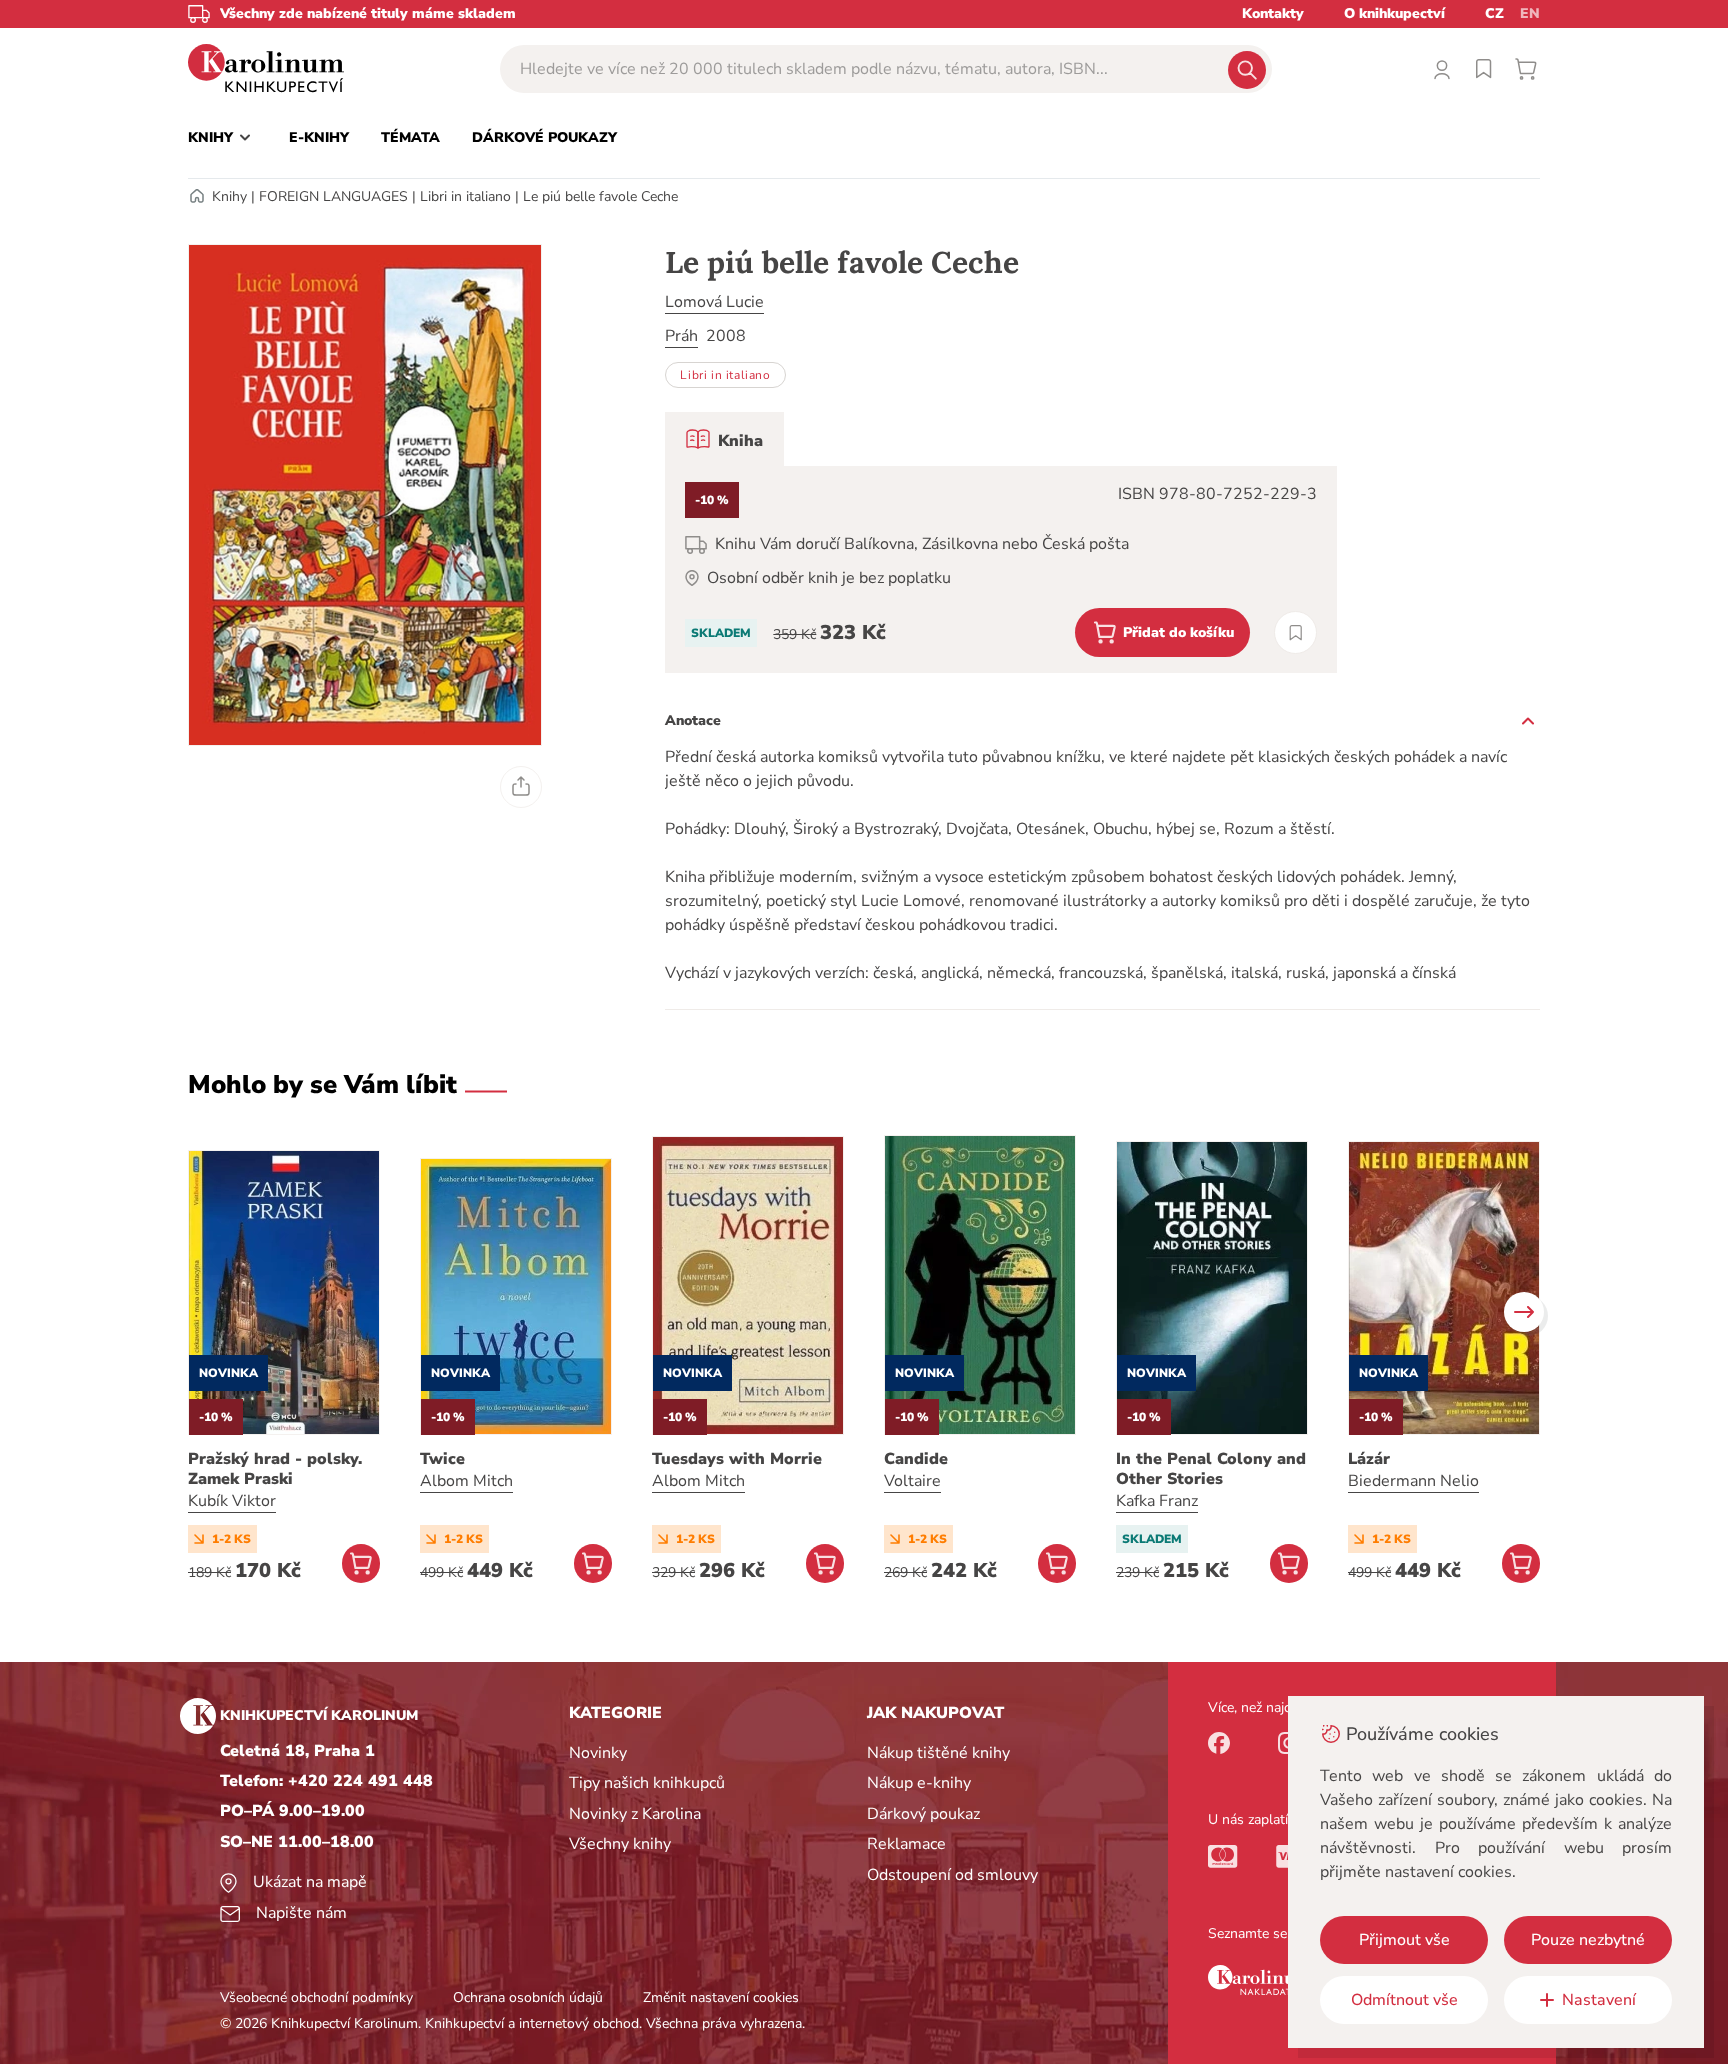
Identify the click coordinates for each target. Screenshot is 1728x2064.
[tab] (724, 439)
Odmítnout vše (1404, 2000)
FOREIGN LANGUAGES (333, 196)
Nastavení (1599, 2000)
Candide (916, 1459)
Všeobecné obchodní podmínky (316, 1997)
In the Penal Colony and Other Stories (1211, 1469)
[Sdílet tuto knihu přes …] (521, 787)
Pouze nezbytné (1588, 1940)
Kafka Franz (1157, 1501)
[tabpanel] (1001, 569)
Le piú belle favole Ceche (600, 196)
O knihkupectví (1394, 13)
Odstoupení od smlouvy (952, 1875)
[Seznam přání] (1484, 69)
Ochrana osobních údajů (528, 1997)
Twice (442, 1459)
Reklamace (906, 1844)
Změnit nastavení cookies (721, 1997)
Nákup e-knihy (919, 1783)
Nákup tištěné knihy (938, 1753)
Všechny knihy (620, 1844)
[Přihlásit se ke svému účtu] (1442, 69)
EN (1530, 13)
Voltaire (912, 1481)
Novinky (598, 1753)
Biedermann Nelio (1413, 1481)
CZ (1494, 13)
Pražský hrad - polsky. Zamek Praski (275, 1469)
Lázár (1369, 1459)
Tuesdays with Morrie (737, 1459)
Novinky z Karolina (635, 1814)
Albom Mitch (466, 1481)
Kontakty (1273, 13)
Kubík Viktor (232, 1501)
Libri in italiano (465, 196)
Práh (681, 336)
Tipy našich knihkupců (647, 1783)
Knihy (229, 196)
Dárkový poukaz (923, 1814)
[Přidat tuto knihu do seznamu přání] (1295, 632)
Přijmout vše (1404, 1940)
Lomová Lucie (714, 302)
